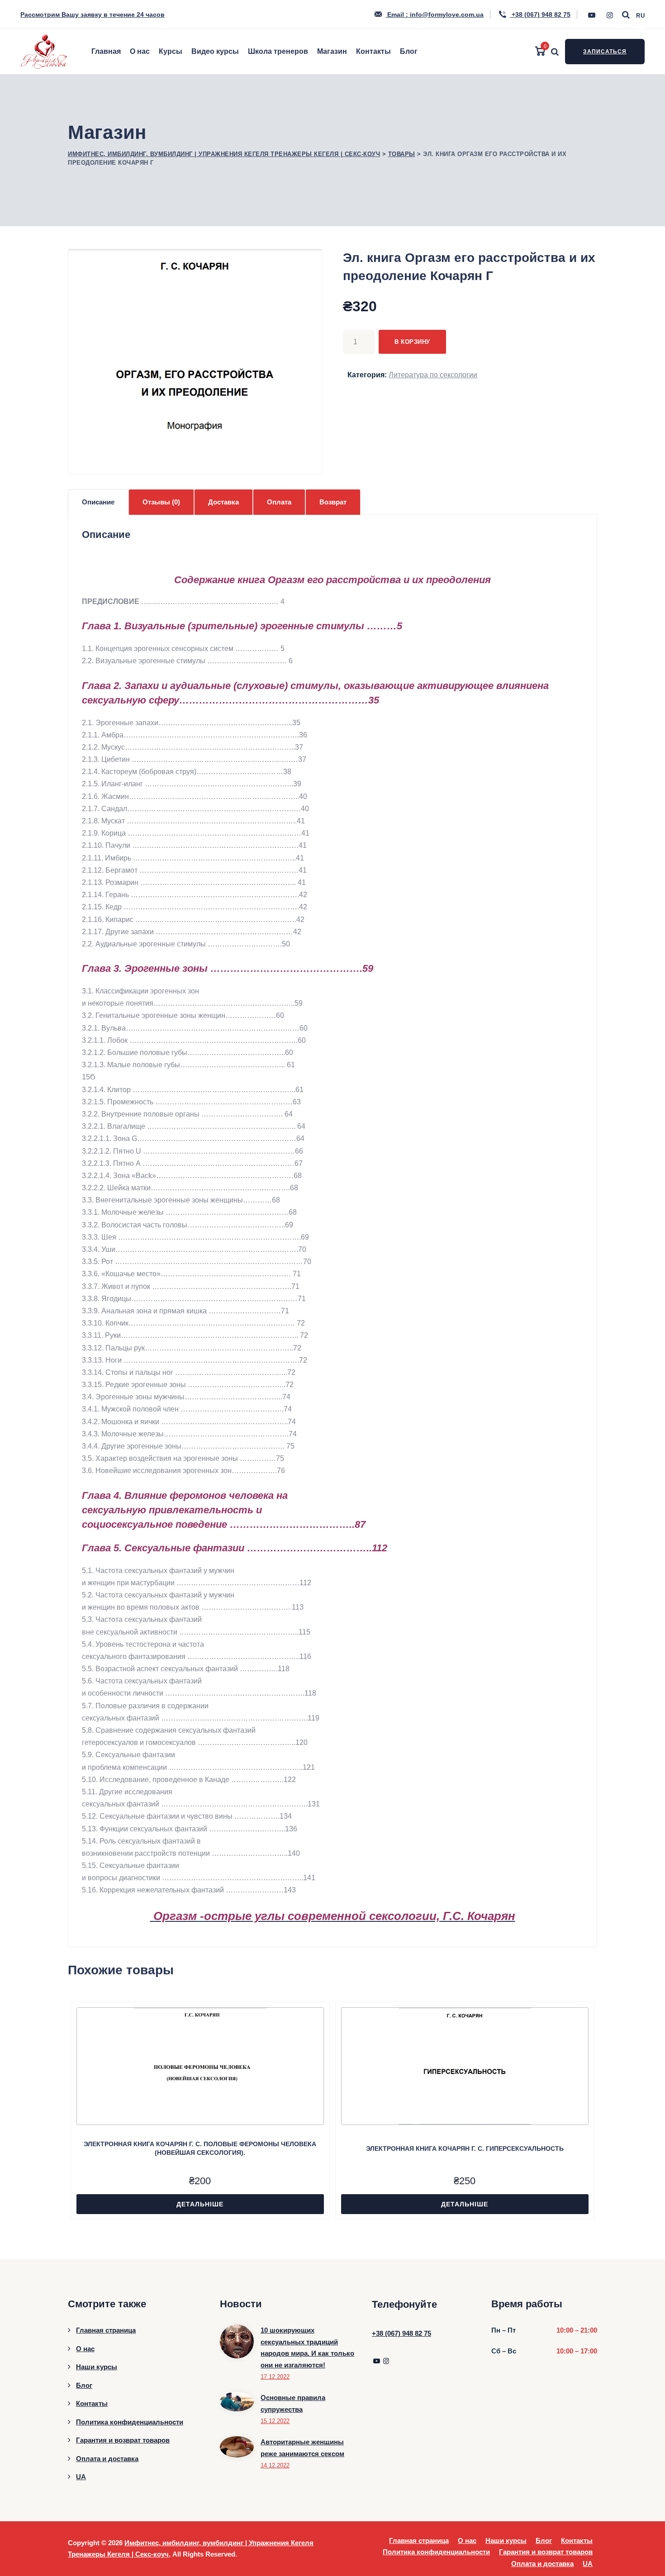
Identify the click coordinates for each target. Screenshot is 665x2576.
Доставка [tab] (223, 502)
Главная (106, 51)
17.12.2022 (275, 2377)
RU (640, 16)
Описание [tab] (98, 502)
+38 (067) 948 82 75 (540, 14)
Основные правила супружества (293, 2403)
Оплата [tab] (279, 502)
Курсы (171, 51)
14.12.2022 (275, 2465)
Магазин (332, 51)
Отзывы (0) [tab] (161, 502)
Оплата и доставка (107, 2459)
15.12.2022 (275, 2421)
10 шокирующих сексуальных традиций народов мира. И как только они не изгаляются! (307, 2348)
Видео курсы (215, 51)
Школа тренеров (278, 51)
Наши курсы (97, 2367)
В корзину (412, 342)
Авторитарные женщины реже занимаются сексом (302, 2448)
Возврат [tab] (333, 502)
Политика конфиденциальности (130, 2422)
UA (81, 2477)
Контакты (373, 51)
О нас (140, 51)
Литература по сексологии (433, 375)
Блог (409, 51)
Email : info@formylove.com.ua (435, 14)
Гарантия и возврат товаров (123, 2440)
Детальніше (200, 2204)
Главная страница (106, 2330)
